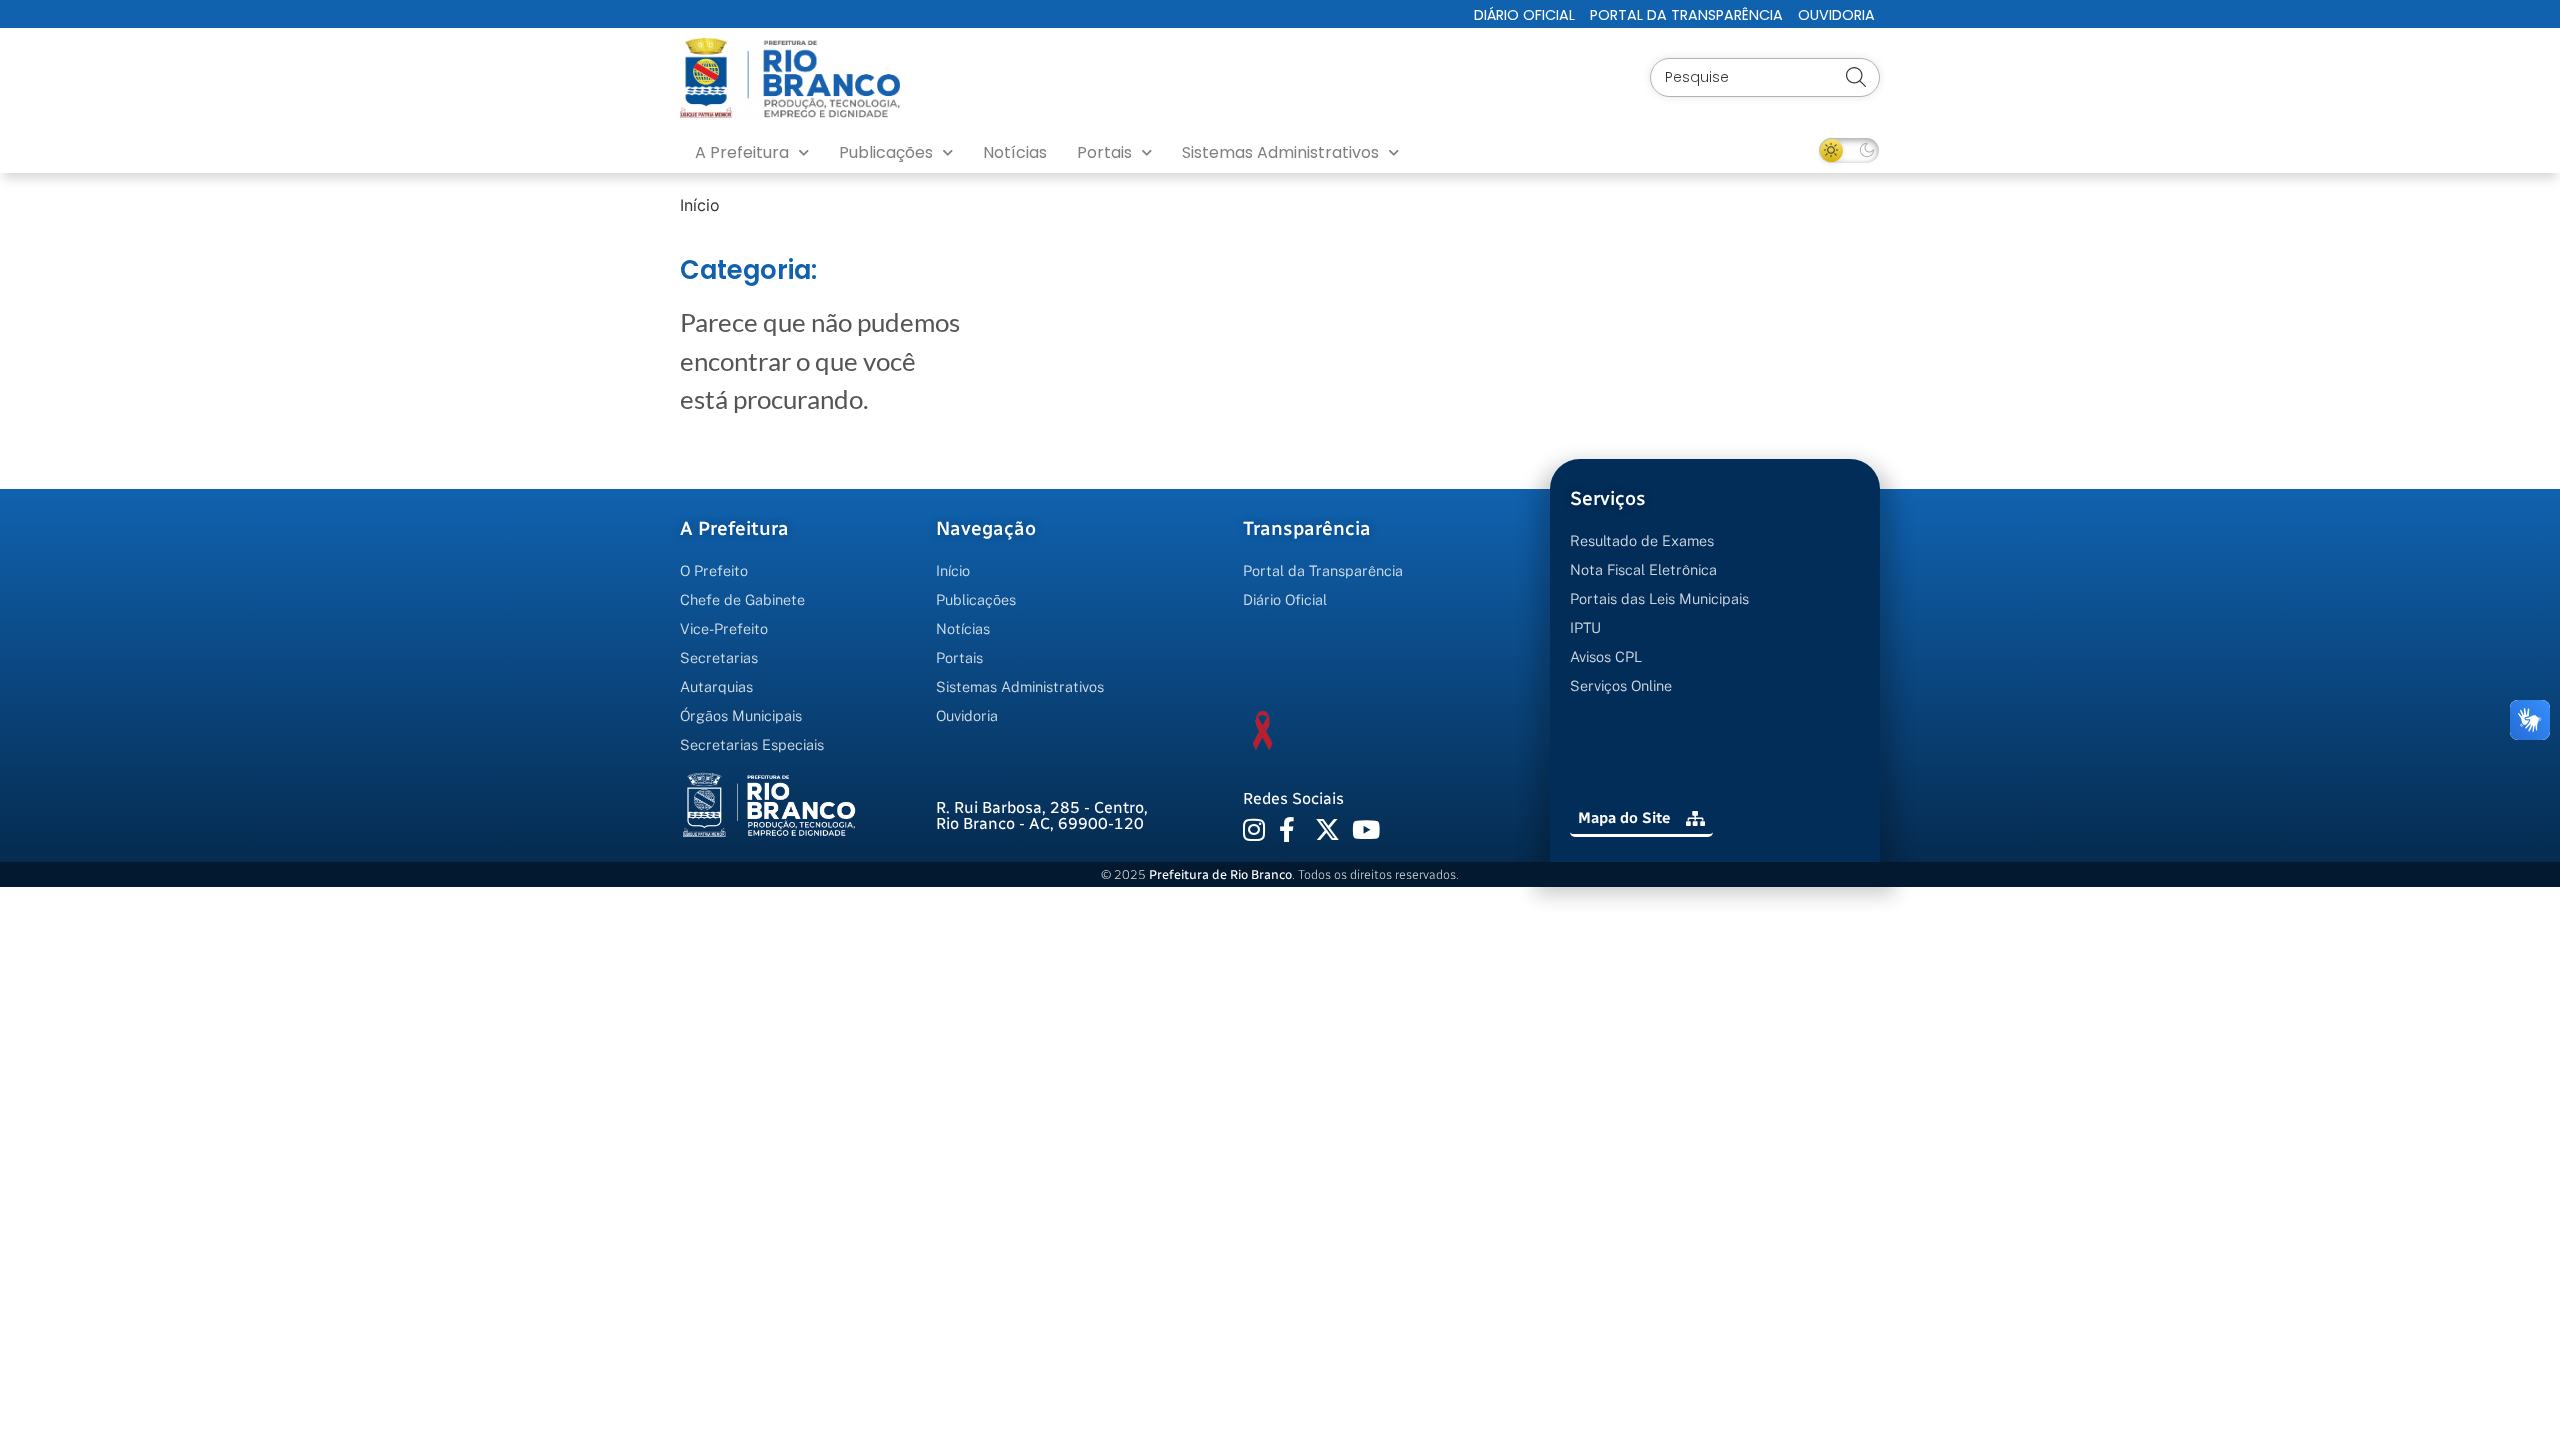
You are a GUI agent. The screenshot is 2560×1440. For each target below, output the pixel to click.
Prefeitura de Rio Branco (1220, 874)
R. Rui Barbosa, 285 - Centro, (1042, 815)
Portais (1104, 152)
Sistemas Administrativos (1280, 152)
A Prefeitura (742, 152)
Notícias (1015, 152)
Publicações (886, 152)
